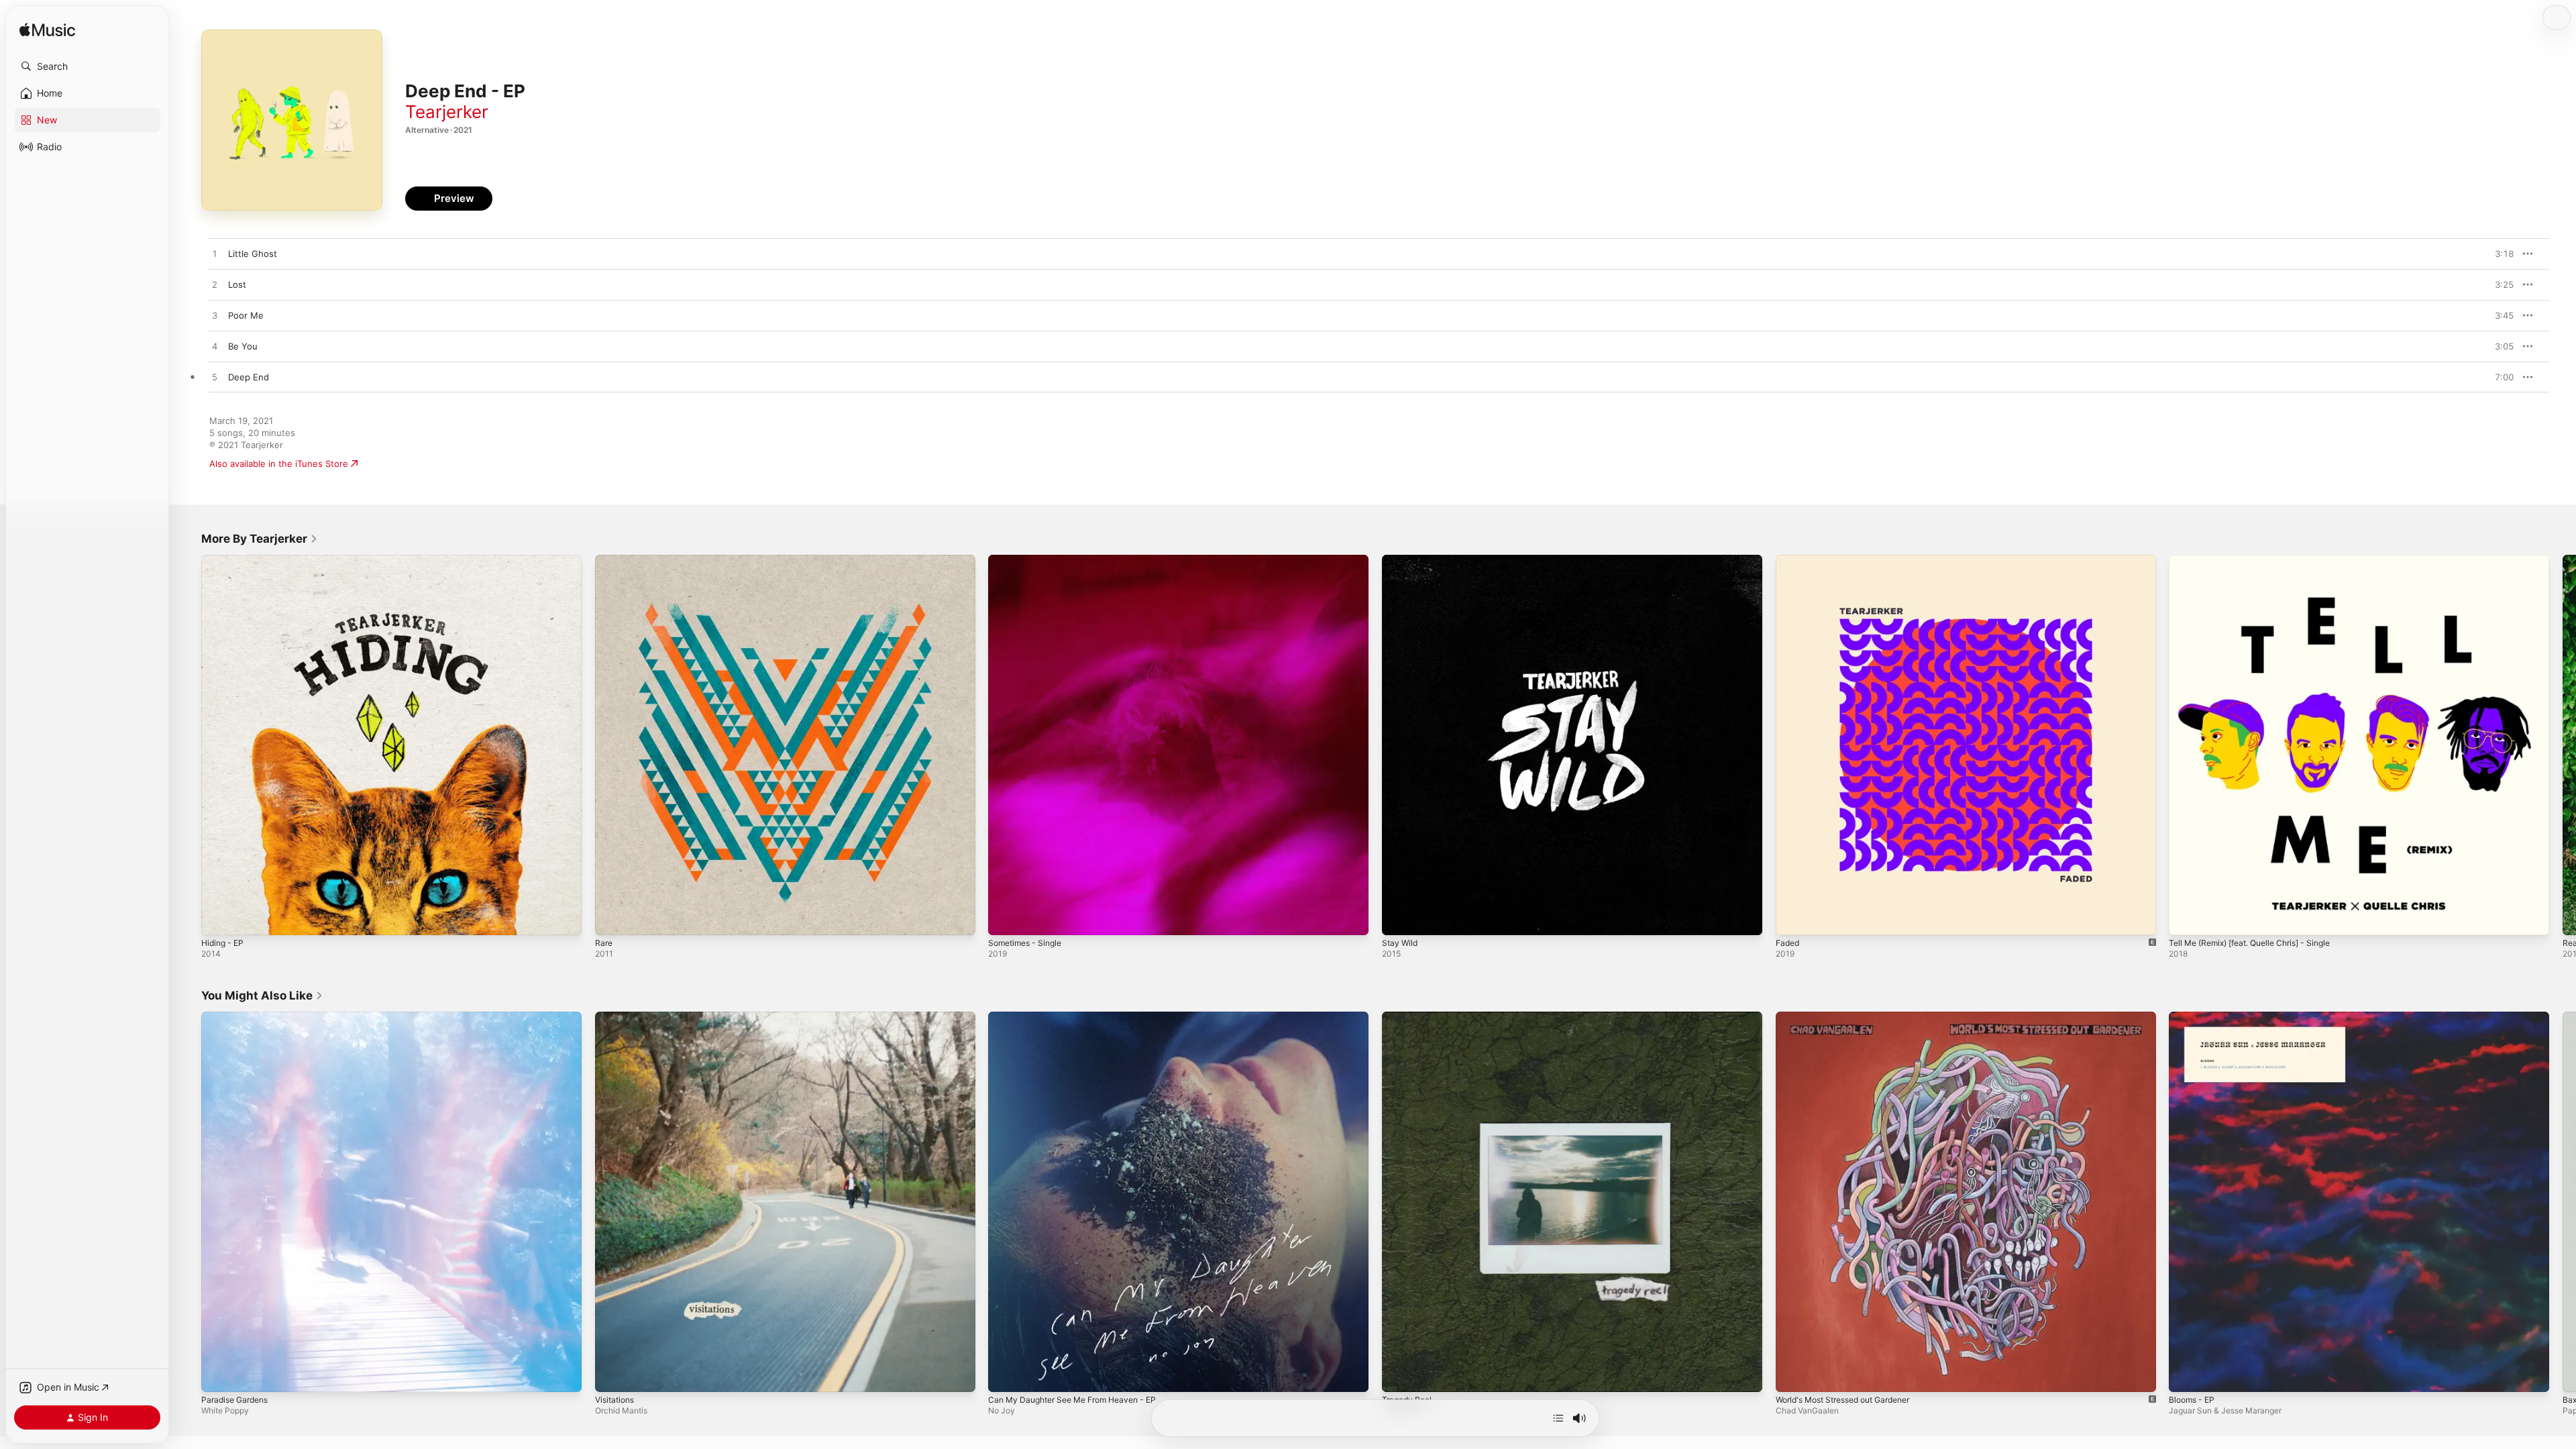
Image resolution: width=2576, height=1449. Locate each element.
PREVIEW (2499, 254)
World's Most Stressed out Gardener (1853, 1017)
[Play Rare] (612, 918)
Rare (604, 560)
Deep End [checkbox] (249, 377)
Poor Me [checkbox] (246, 315)
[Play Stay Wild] (1399, 918)
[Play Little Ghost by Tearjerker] (215, 254)
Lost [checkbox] (237, 284)
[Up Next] (1558, 1418)
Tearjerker (447, 112)
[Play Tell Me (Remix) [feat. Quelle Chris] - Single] (2186, 918)
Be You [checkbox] (243, 346)
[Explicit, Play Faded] (1792, 918)
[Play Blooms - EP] (2186, 1375)
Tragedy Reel (1409, 1017)
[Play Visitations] (612, 1375)
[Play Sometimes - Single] (1005, 918)
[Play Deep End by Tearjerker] (215, 378)
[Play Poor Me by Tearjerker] (215, 316)
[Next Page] (2563, 745)
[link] (260, 539)
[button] (87, 66)
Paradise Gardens (238, 1017)
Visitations (617, 1017)
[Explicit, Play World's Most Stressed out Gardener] (1792, 1375)
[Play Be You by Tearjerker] (215, 347)
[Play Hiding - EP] (218, 918)
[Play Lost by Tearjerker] (215, 285)
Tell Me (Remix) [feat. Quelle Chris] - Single (2260, 560)
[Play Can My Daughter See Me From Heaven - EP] (1005, 1375)
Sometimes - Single (1029, 560)
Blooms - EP (2194, 1017)
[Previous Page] (188, 745)
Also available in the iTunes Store (279, 464)
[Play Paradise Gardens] (218, 1375)
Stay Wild (1401, 560)
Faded (1789, 560)
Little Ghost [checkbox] (253, 254)
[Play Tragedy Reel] (1399, 1375)
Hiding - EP (225, 560)
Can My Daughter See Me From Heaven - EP (1082, 1017)
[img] (47, 31)
